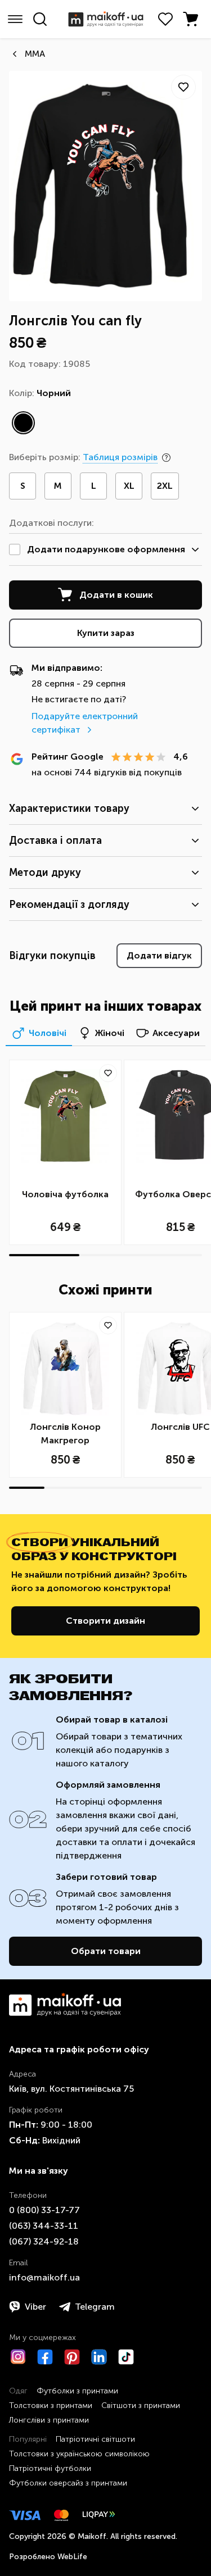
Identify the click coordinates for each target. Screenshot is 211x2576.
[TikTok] (126, 2357)
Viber (35, 2307)
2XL (165, 486)
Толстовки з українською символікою (79, 2454)
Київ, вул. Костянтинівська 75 (71, 2089)
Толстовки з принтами (51, 2405)
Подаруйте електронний (85, 723)
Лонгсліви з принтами (49, 2420)
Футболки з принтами (77, 2391)
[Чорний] (23, 423)
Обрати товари (106, 1951)
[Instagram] (18, 2357)
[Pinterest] (72, 2357)
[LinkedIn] (99, 2357)
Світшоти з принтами (141, 2405)
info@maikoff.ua (44, 2277)
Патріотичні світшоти (95, 2439)
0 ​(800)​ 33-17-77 (44, 2210)
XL (129, 486)
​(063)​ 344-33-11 (44, 2226)
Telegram (95, 2307)
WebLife (72, 2557)
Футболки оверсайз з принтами (68, 2483)
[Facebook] (45, 2357)
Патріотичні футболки (50, 2468)
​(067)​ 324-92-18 (44, 2241)
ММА (35, 54)
